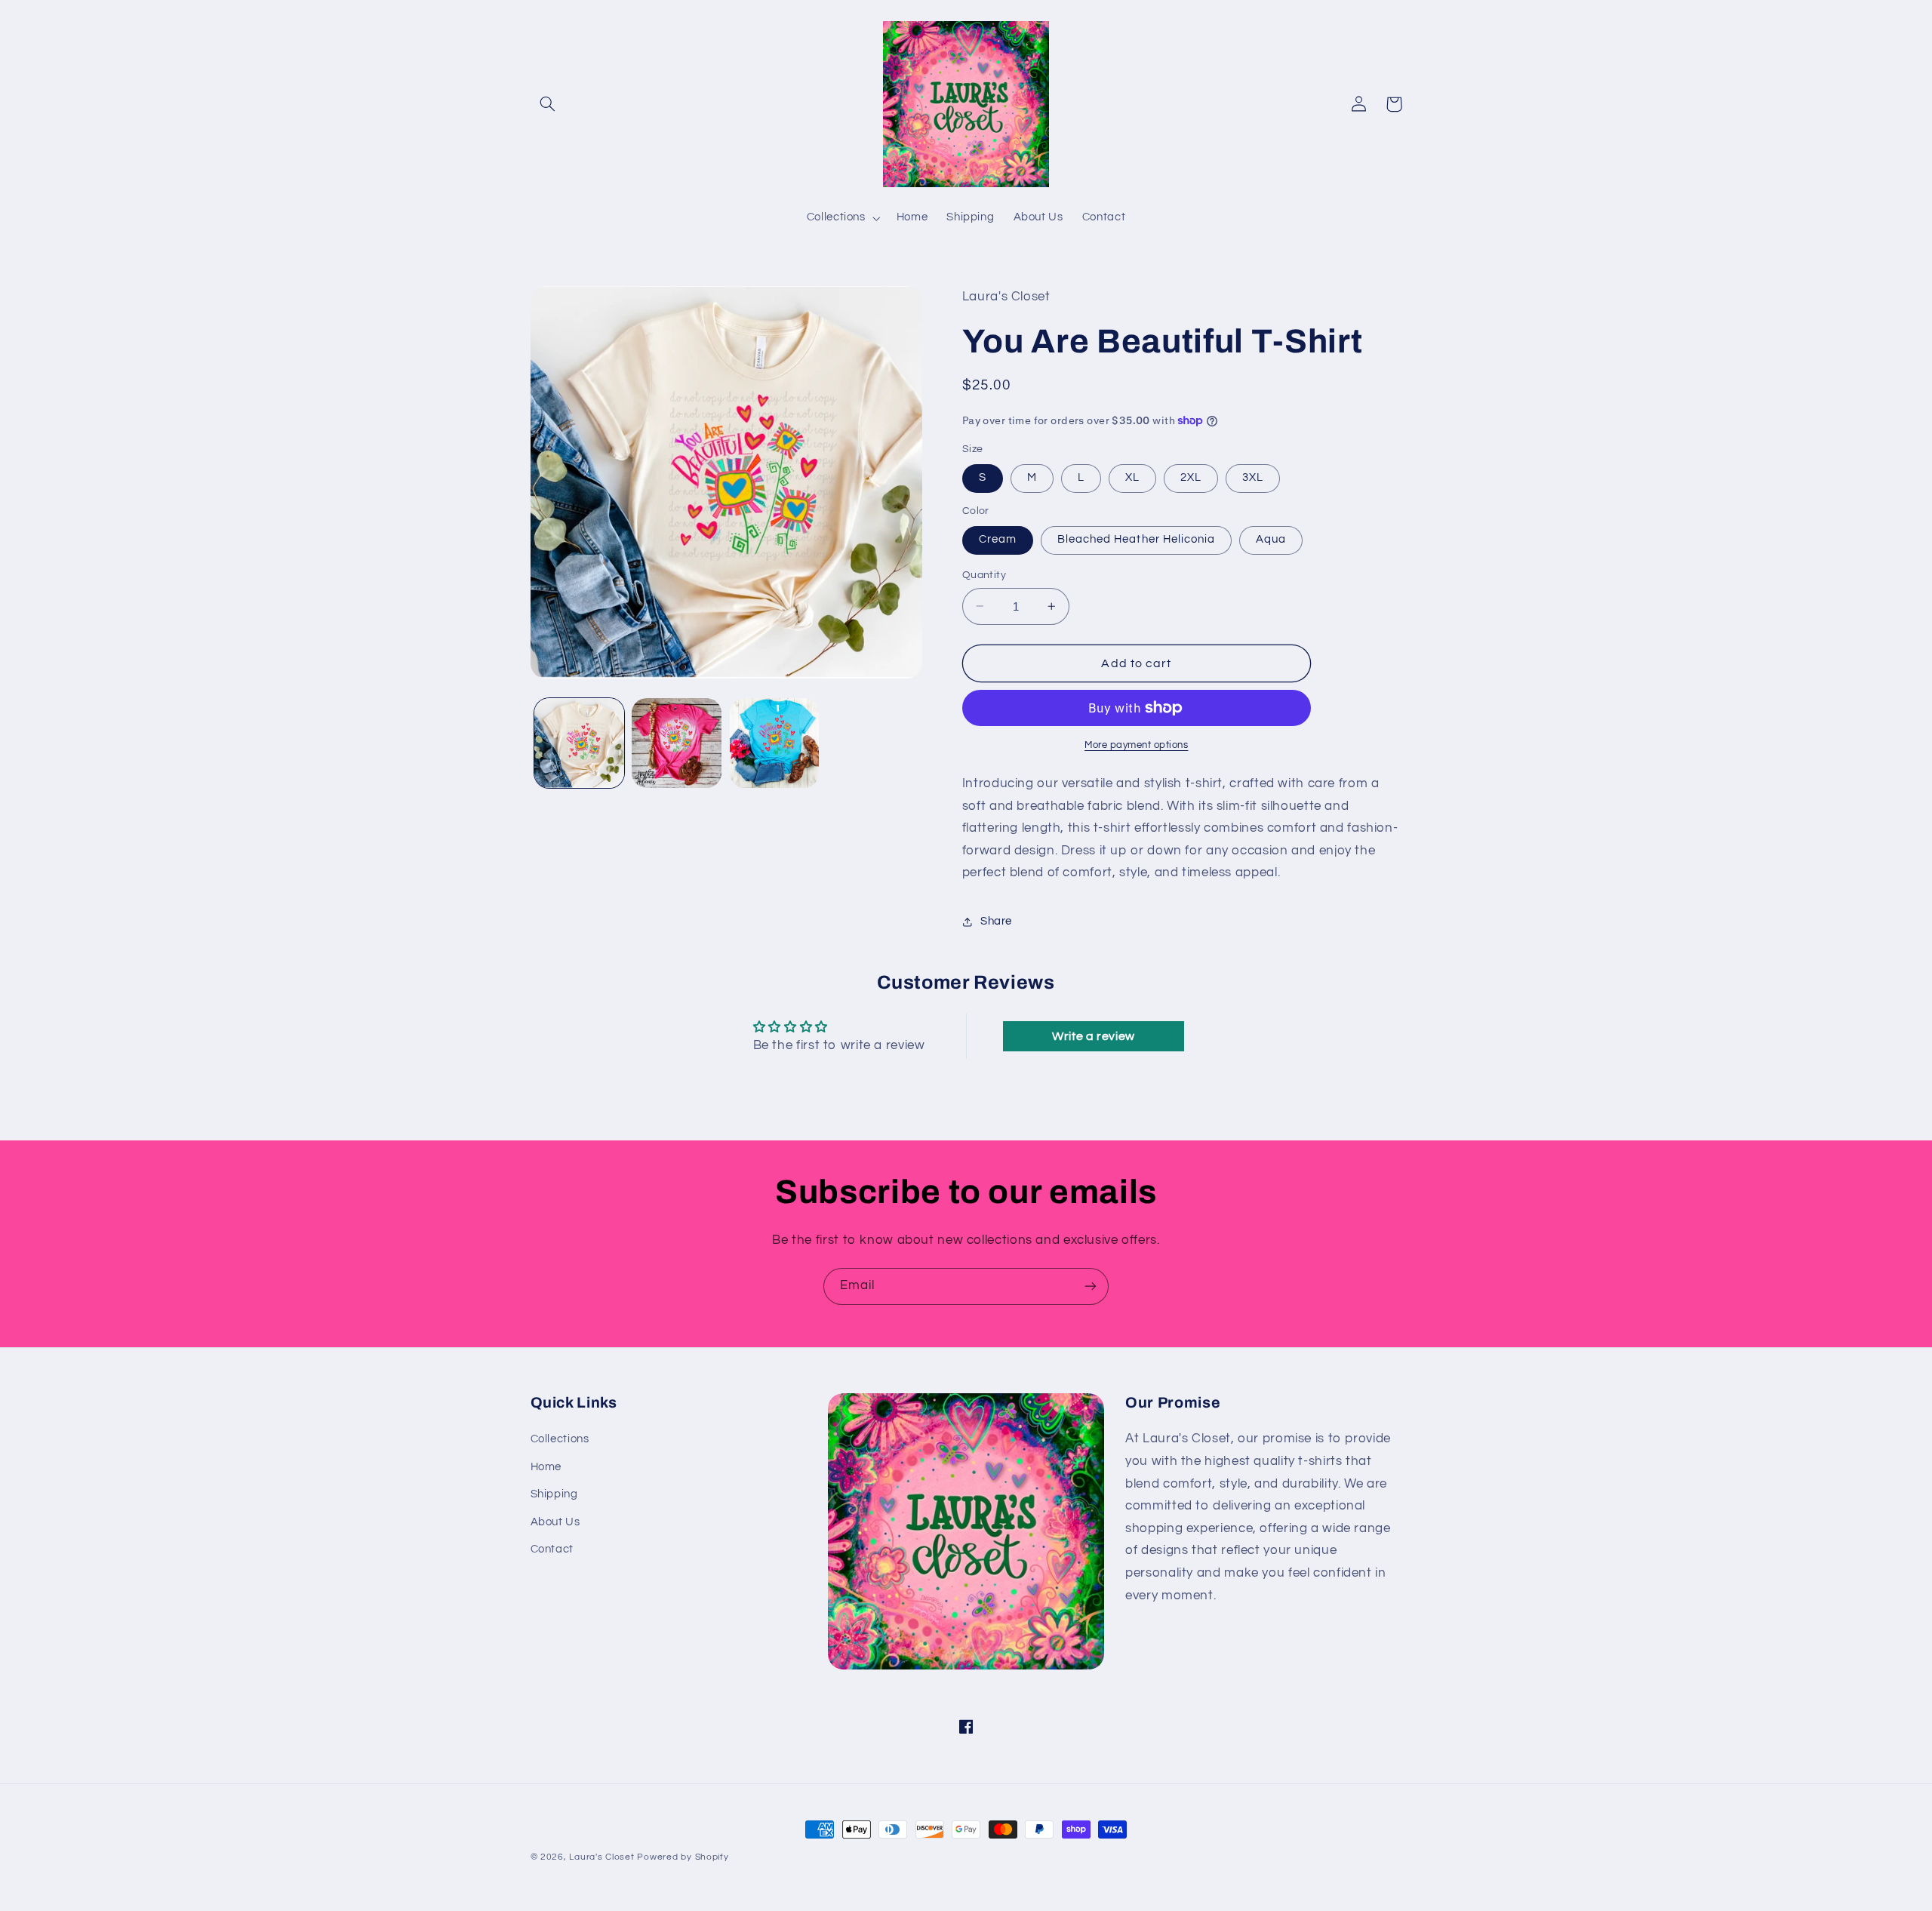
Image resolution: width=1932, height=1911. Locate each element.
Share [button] (996, 921)
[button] (548, 104)
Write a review (1094, 1036)
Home (546, 1467)
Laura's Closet (603, 1857)
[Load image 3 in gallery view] (775, 743)
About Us (555, 1522)
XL (1132, 477)
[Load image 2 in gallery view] (677, 743)
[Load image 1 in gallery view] (579, 743)
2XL (1191, 477)
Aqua (1271, 539)
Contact (552, 1549)
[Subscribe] (1091, 1286)
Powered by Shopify (683, 1857)
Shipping (554, 1494)
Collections (560, 1439)
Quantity (984, 575)
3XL (1253, 477)
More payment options (1137, 745)
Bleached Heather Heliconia (1136, 539)
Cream (998, 539)
